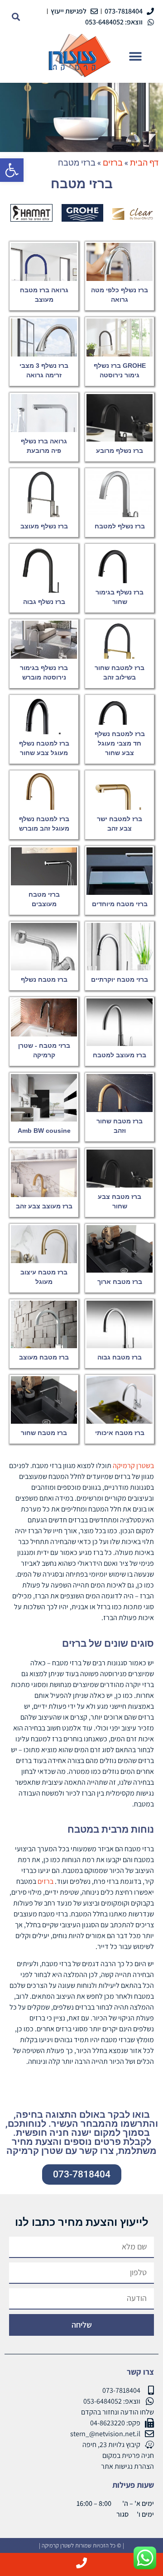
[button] (12, 170)
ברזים (46, 1881)
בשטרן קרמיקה (133, 1466)
